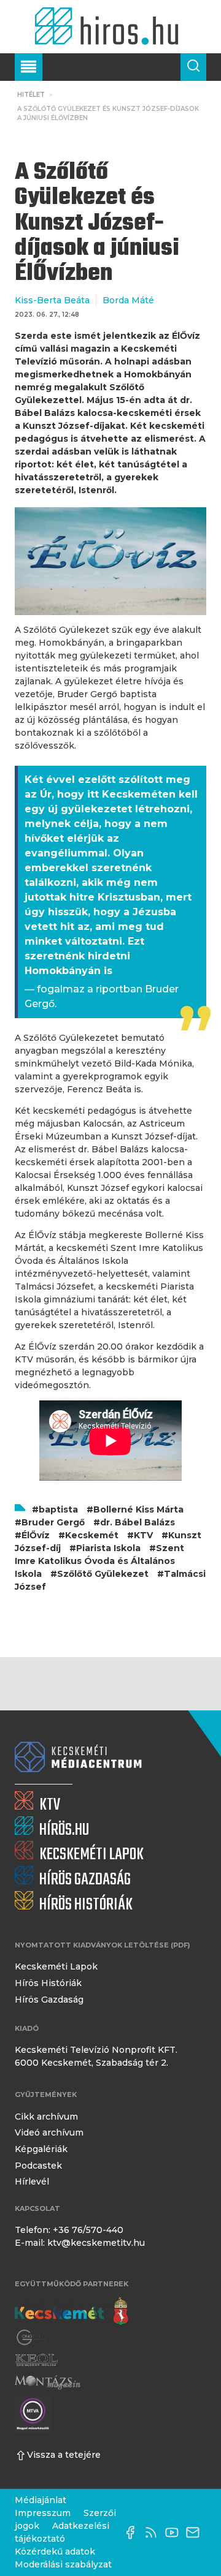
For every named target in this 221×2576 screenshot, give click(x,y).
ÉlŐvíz (36, 1535)
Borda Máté (128, 300)
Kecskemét (92, 1535)
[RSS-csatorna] (154, 2533)
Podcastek (38, 2166)
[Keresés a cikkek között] (193, 67)
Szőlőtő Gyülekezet (103, 1574)
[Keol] (36, 2360)
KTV (143, 1535)
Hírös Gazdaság (49, 2000)
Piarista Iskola (108, 1548)
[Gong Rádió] (32, 2337)
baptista (58, 1509)
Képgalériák (41, 2149)
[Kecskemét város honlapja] (72, 2311)
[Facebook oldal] (133, 2533)
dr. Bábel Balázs (138, 1522)
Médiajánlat (41, 2500)
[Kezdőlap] (110, 27)
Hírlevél (32, 2181)
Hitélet (31, 95)
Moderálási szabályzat (63, 2564)
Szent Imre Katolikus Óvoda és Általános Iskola (99, 1561)
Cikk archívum (46, 2117)
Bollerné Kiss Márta (138, 1509)
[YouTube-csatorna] (175, 2533)
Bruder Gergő (53, 1522)
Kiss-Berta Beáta (52, 300)
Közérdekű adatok (55, 2551)
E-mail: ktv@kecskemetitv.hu (80, 2243)
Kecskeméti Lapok (56, 1966)
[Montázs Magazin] (48, 2382)
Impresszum (43, 2513)
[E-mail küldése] (196, 2533)
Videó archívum (49, 2132)
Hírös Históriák (48, 1983)
